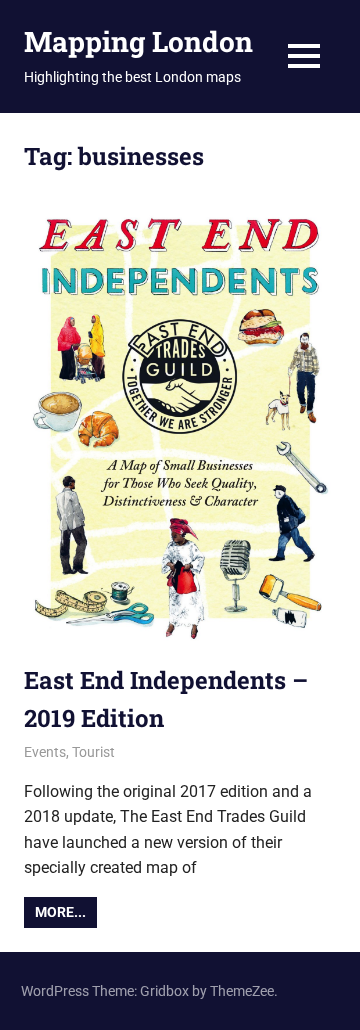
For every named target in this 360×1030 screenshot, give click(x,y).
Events (45, 752)
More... (60, 912)
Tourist (93, 752)
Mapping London (138, 41)
